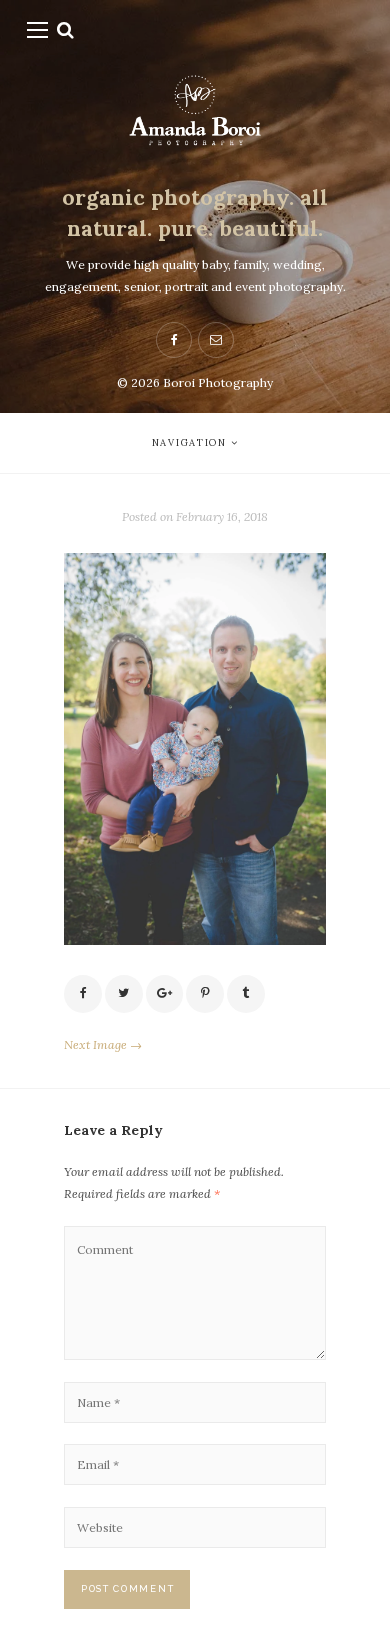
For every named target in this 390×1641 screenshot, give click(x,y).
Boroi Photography (218, 382)
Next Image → (103, 1044)
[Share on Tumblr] (246, 994)
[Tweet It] (124, 994)
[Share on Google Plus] (165, 994)
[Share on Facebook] (83, 994)
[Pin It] (205, 994)
